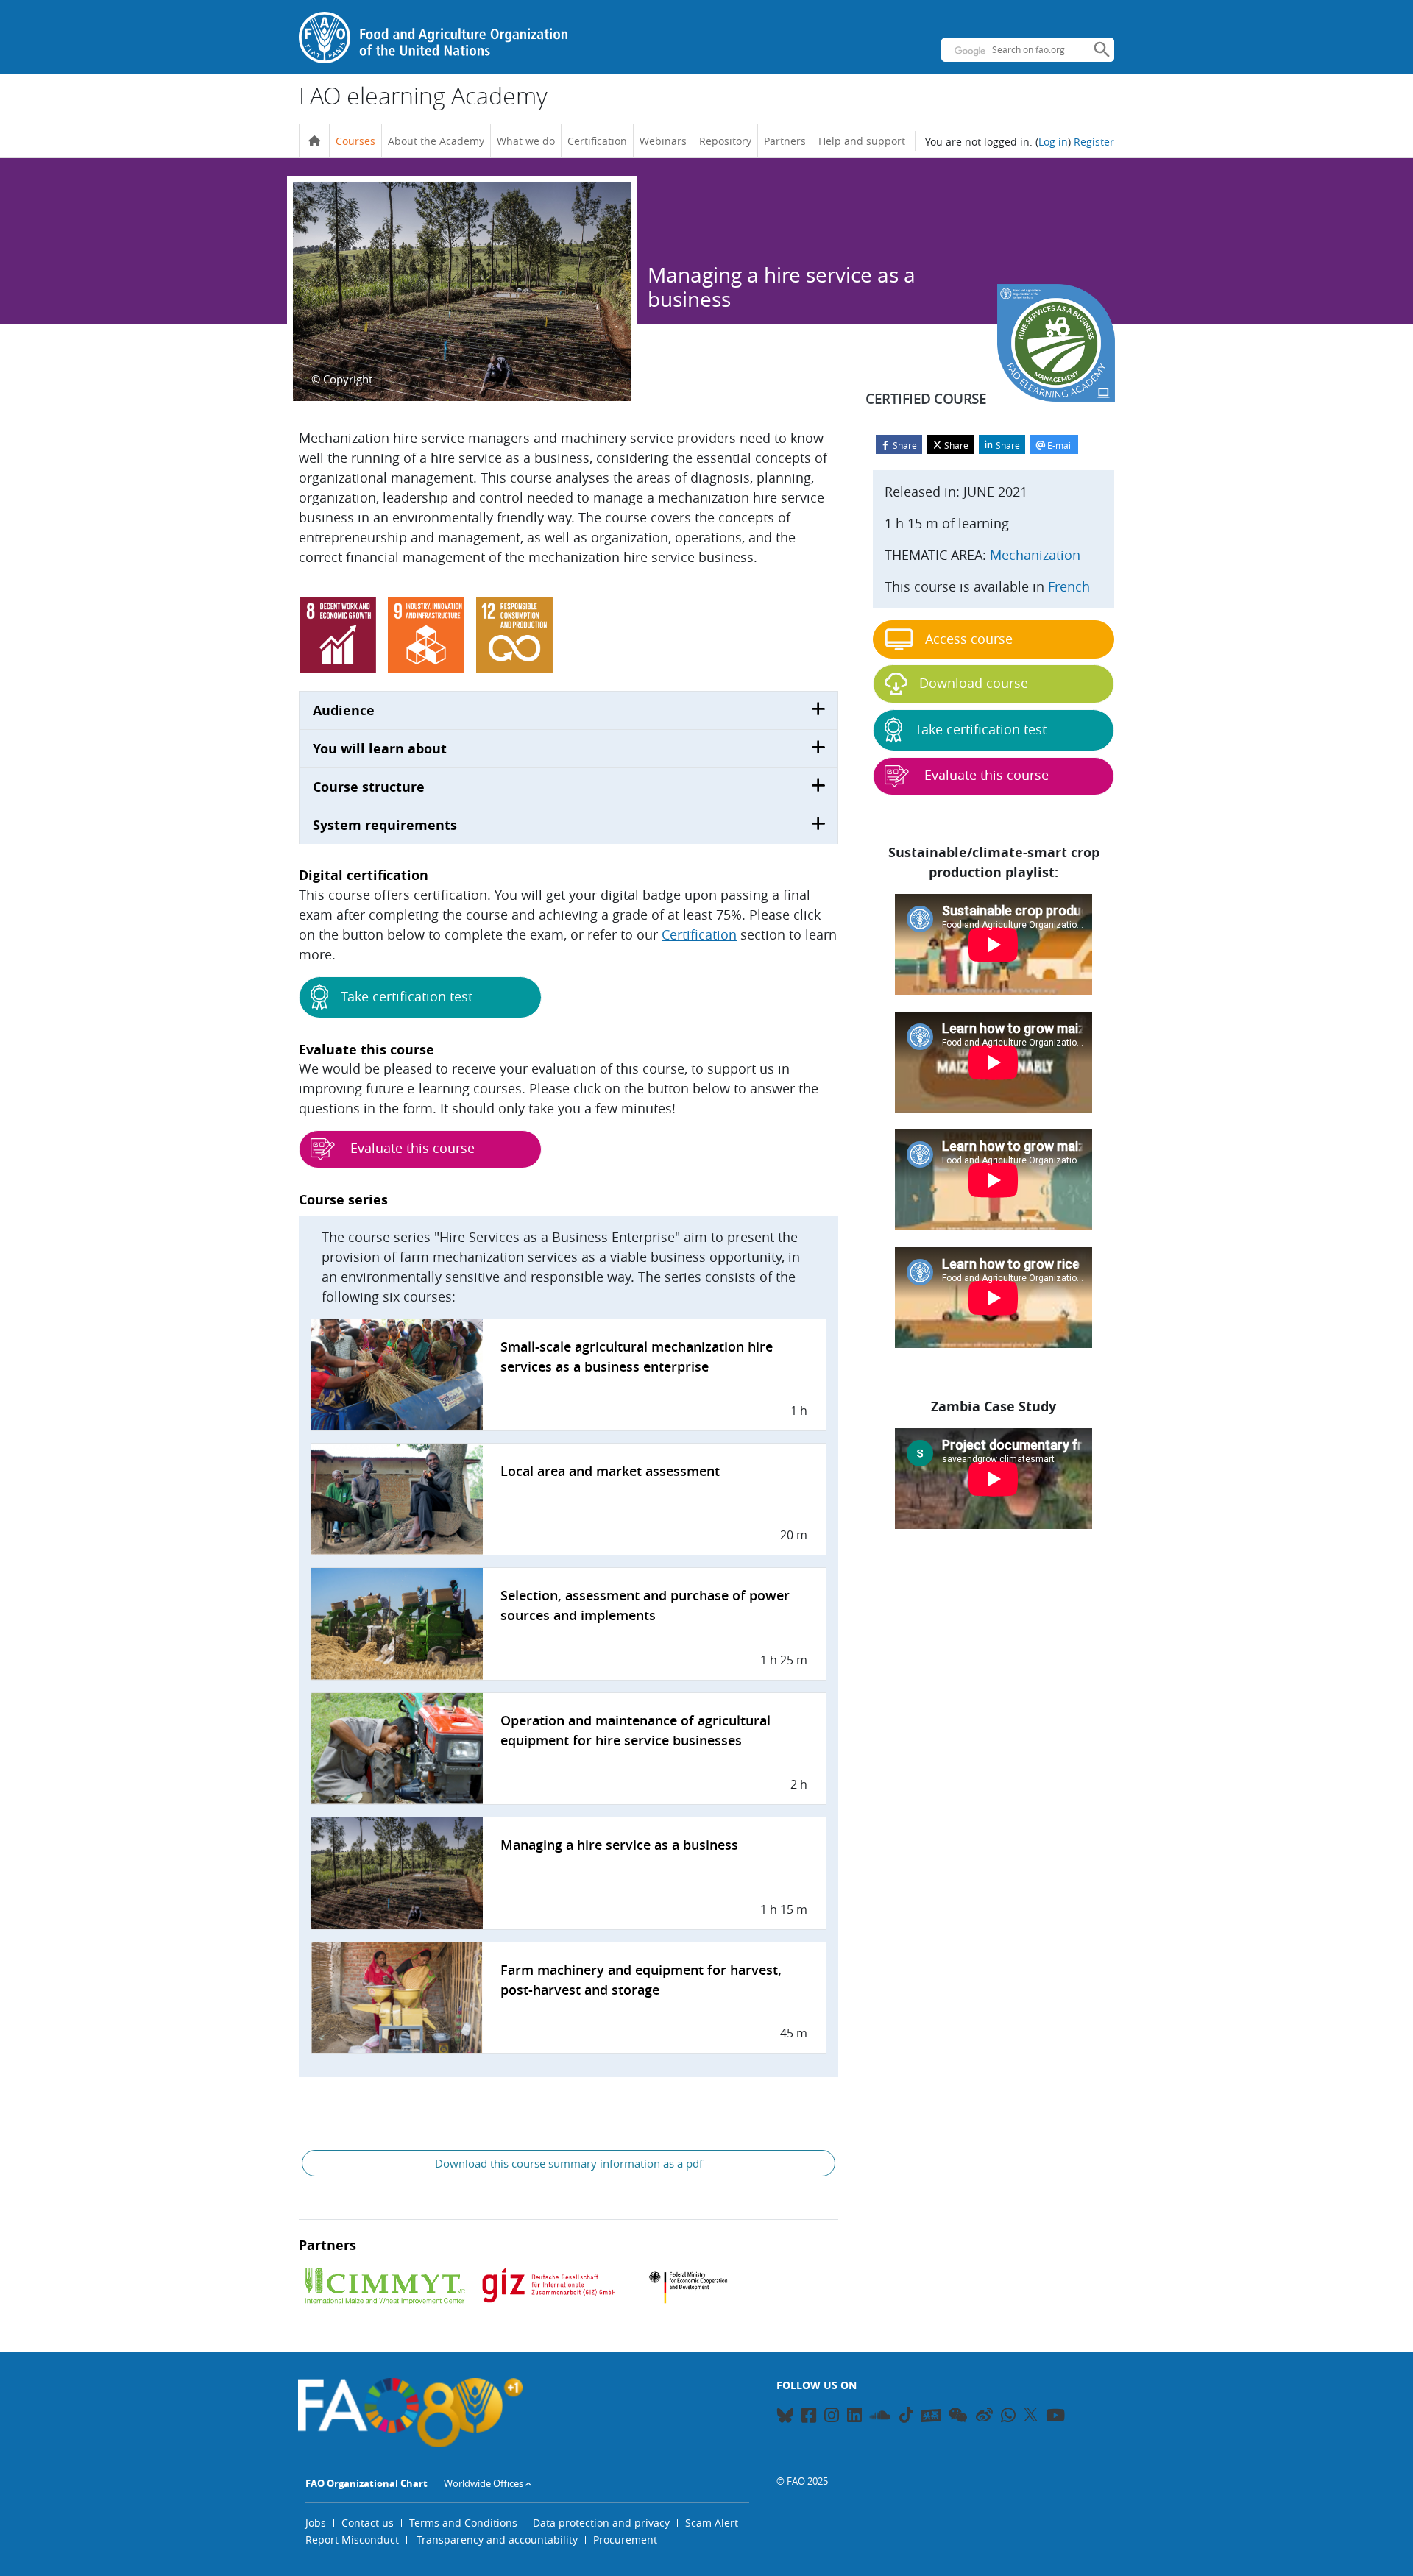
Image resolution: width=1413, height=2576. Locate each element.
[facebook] (809, 2417)
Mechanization (1035, 555)
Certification (597, 141)
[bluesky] (785, 2417)
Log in (1053, 142)
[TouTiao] (931, 2416)
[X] (1031, 2415)
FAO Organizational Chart (366, 2483)
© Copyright (342, 379)
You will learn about (380, 749)
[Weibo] (984, 2417)
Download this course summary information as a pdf (569, 2163)
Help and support (862, 141)
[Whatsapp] (1008, 2417)
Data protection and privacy (601, 2523)
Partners (785, 141)
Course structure (369, 787)
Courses (355, 141)
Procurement (625, 2540)
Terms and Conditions (463, 2523)
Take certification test (407, 996)
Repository (725, 141)
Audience (344, 710)
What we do (526, 141)
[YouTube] (1055, 2417)
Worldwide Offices (484, 2483)
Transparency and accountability (497, 2540)
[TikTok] (906, 2415)
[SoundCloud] (881, 2417)
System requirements (385, 825)
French (1069, 586)
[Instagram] (832, 2417)
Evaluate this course (411, 1148)
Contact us (368, 2523)
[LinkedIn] (854, 2417)
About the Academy (436, 141)
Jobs (316, 2523)
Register (1094, 142)
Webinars (663, 141)
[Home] (314, 141)
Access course (969, 639)
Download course (974, 683)
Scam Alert (712, 2523)
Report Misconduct (352, 2540)
